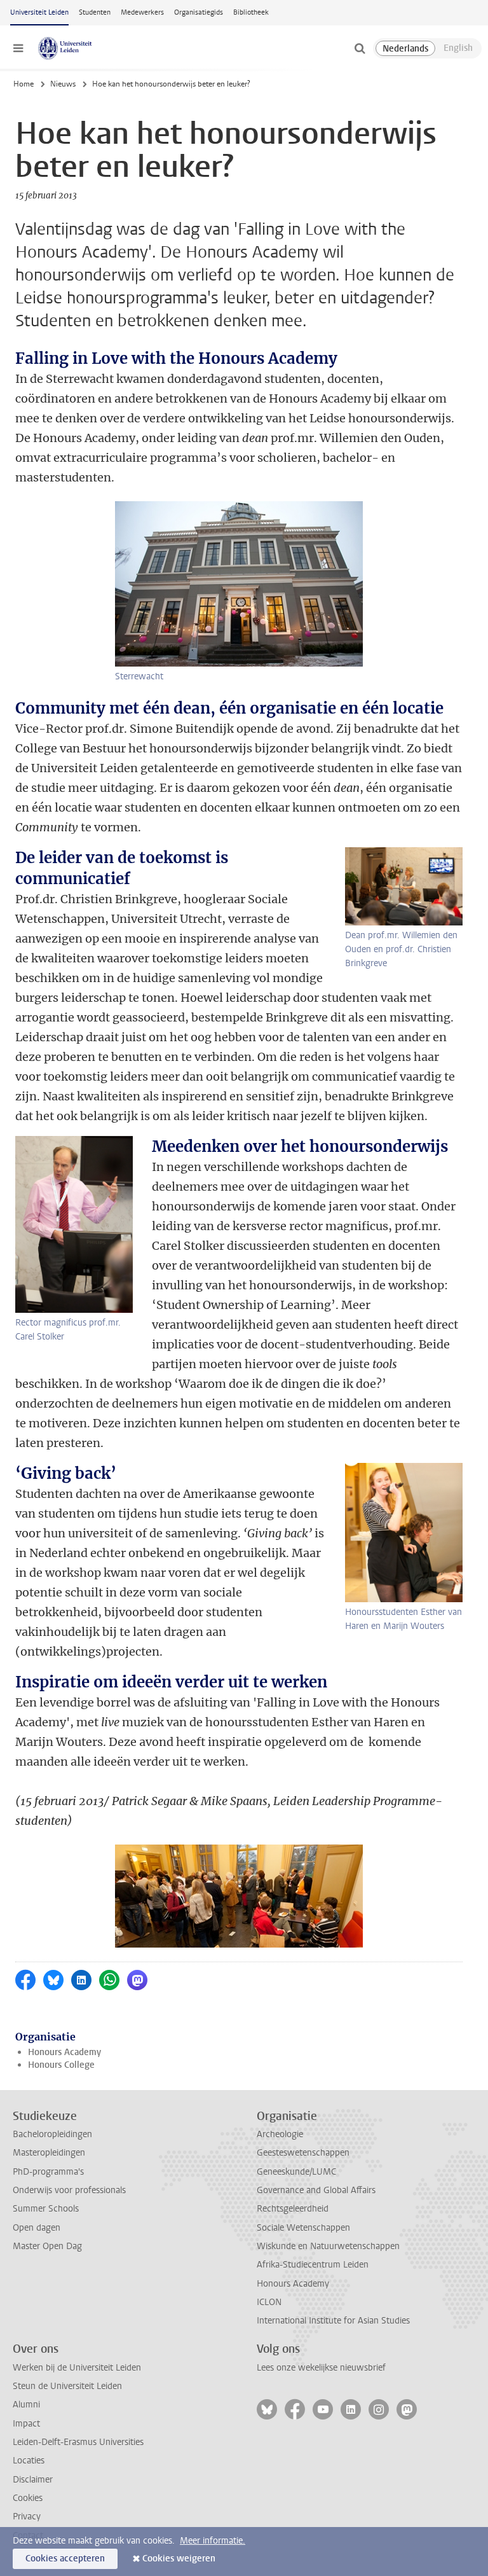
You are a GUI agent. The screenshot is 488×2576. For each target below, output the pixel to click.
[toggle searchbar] (360, 48)
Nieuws (63, 84)
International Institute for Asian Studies (333, 2321)
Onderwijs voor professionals (69, 2190)
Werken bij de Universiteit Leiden (77, 2368)
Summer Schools (46, 2209)
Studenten (95, 12)
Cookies (28, 2498)
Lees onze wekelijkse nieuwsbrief (321, 2368)
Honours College (61, 2065)
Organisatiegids (199, 12)
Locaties (29, 2461)
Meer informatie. (213, 2541)
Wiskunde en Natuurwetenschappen (328, 2246)
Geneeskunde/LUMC (296, 2172)
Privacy (27, 2517)
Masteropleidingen (49, 2153)
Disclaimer (33, 2480)
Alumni (26, 2405)
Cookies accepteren (65, 2559)
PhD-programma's (48, 2172)
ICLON (269, 2302)
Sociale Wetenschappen (303, 2228)
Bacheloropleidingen (52, 2134)
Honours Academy (64, 2052)
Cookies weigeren (179, 2559)
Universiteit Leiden (39, 12)
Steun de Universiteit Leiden (67, 2386)
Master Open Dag (47, 2246)
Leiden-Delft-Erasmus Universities (78, 2442)
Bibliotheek (251, 12)
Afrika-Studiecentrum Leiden (313, 2265)
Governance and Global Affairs (316, 2190)
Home (24, 84)
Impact (26, 2424)
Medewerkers (142, 12)
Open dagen (37, 2228)
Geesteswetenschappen (303, 2153)
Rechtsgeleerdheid (293, 2209)
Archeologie (280, 2134)
